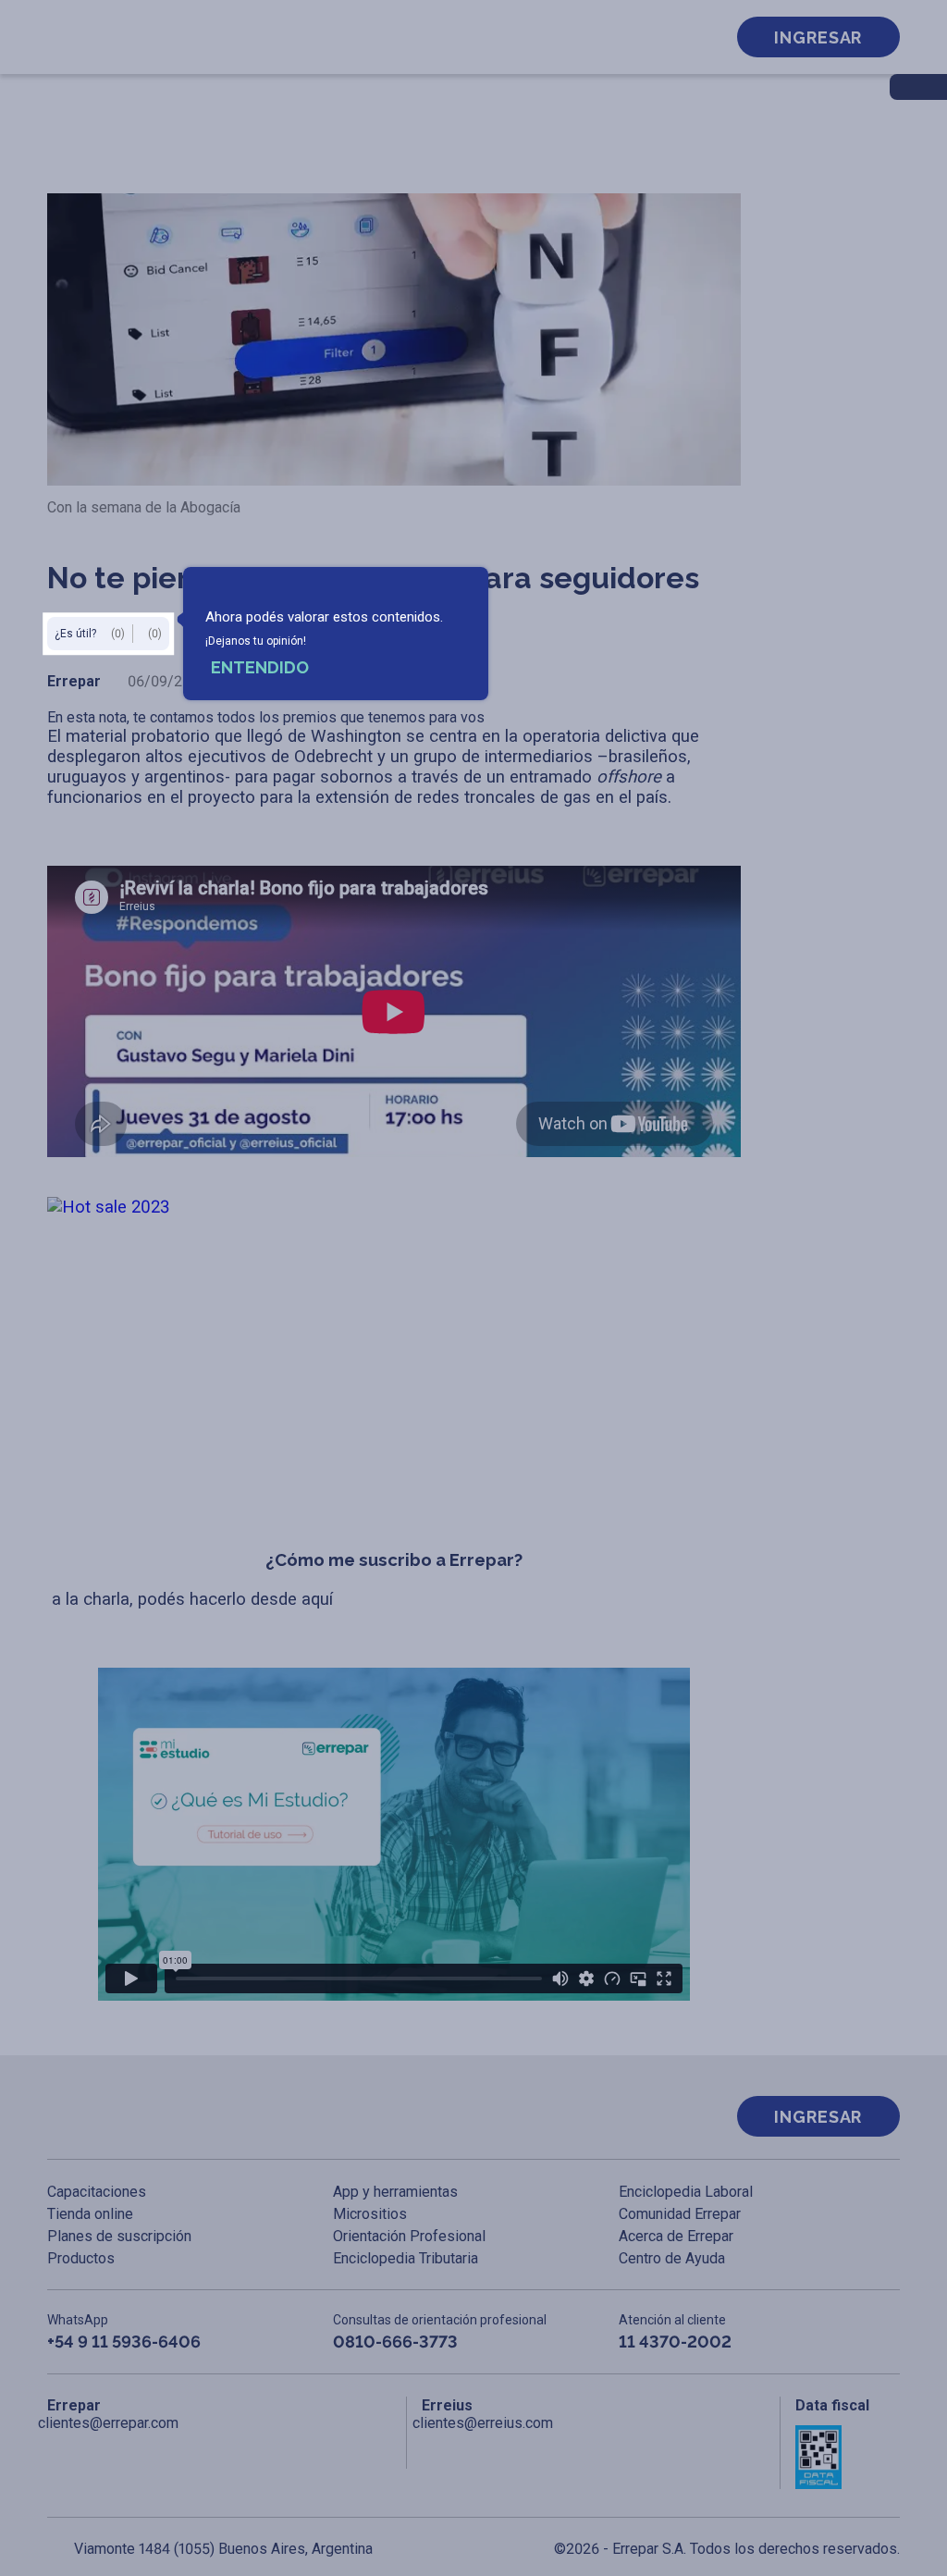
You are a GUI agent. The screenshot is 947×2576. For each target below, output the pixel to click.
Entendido (260, 667)
